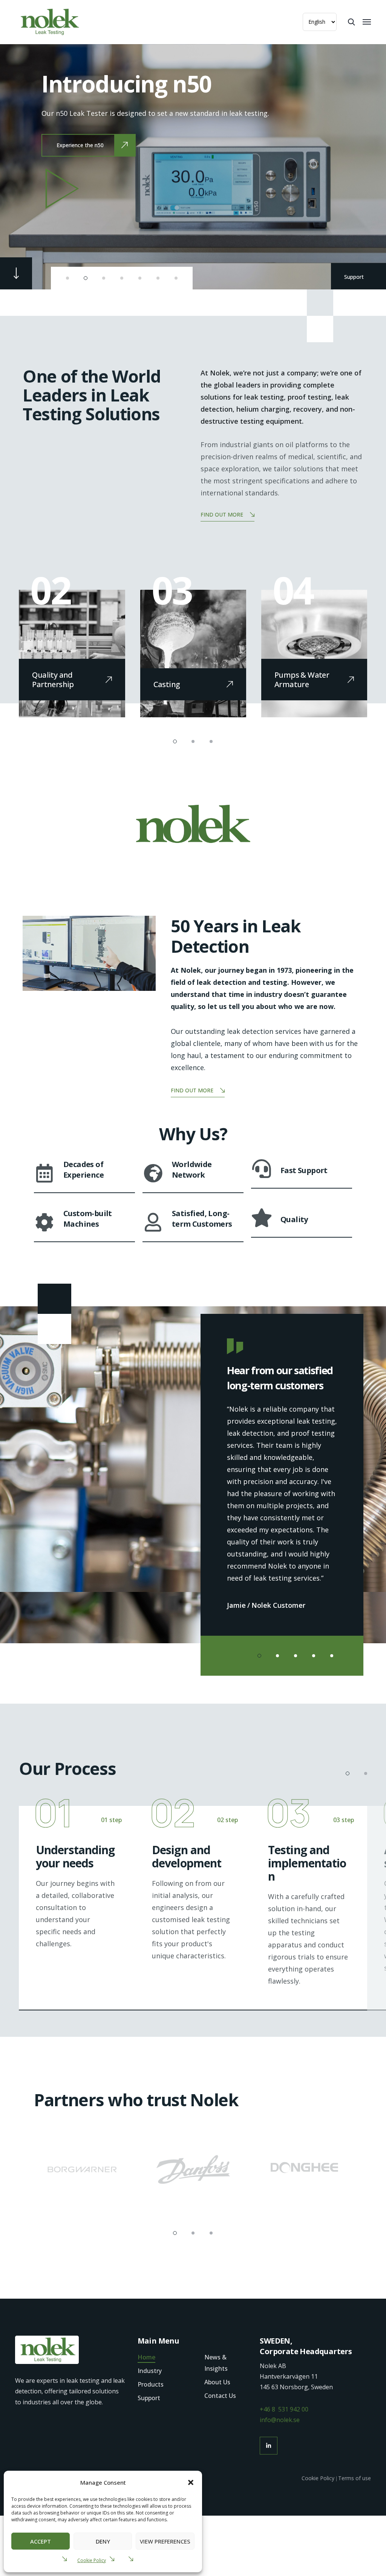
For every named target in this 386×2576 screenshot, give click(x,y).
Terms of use (355, 2478)
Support (355, 277)
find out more (222, 514)
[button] (191, 2482)
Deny (103, 2541)
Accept (41, 2541)
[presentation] (32, 166)
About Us (217, 2382)
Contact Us (220, 2396)
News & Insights (216, 2363)
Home (146, 2357)
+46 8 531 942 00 (284, 2409)
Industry (150, 2371)
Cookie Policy (92, 2560)
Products (151, 2384)
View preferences (165, 2541)
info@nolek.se (280, 2420)
